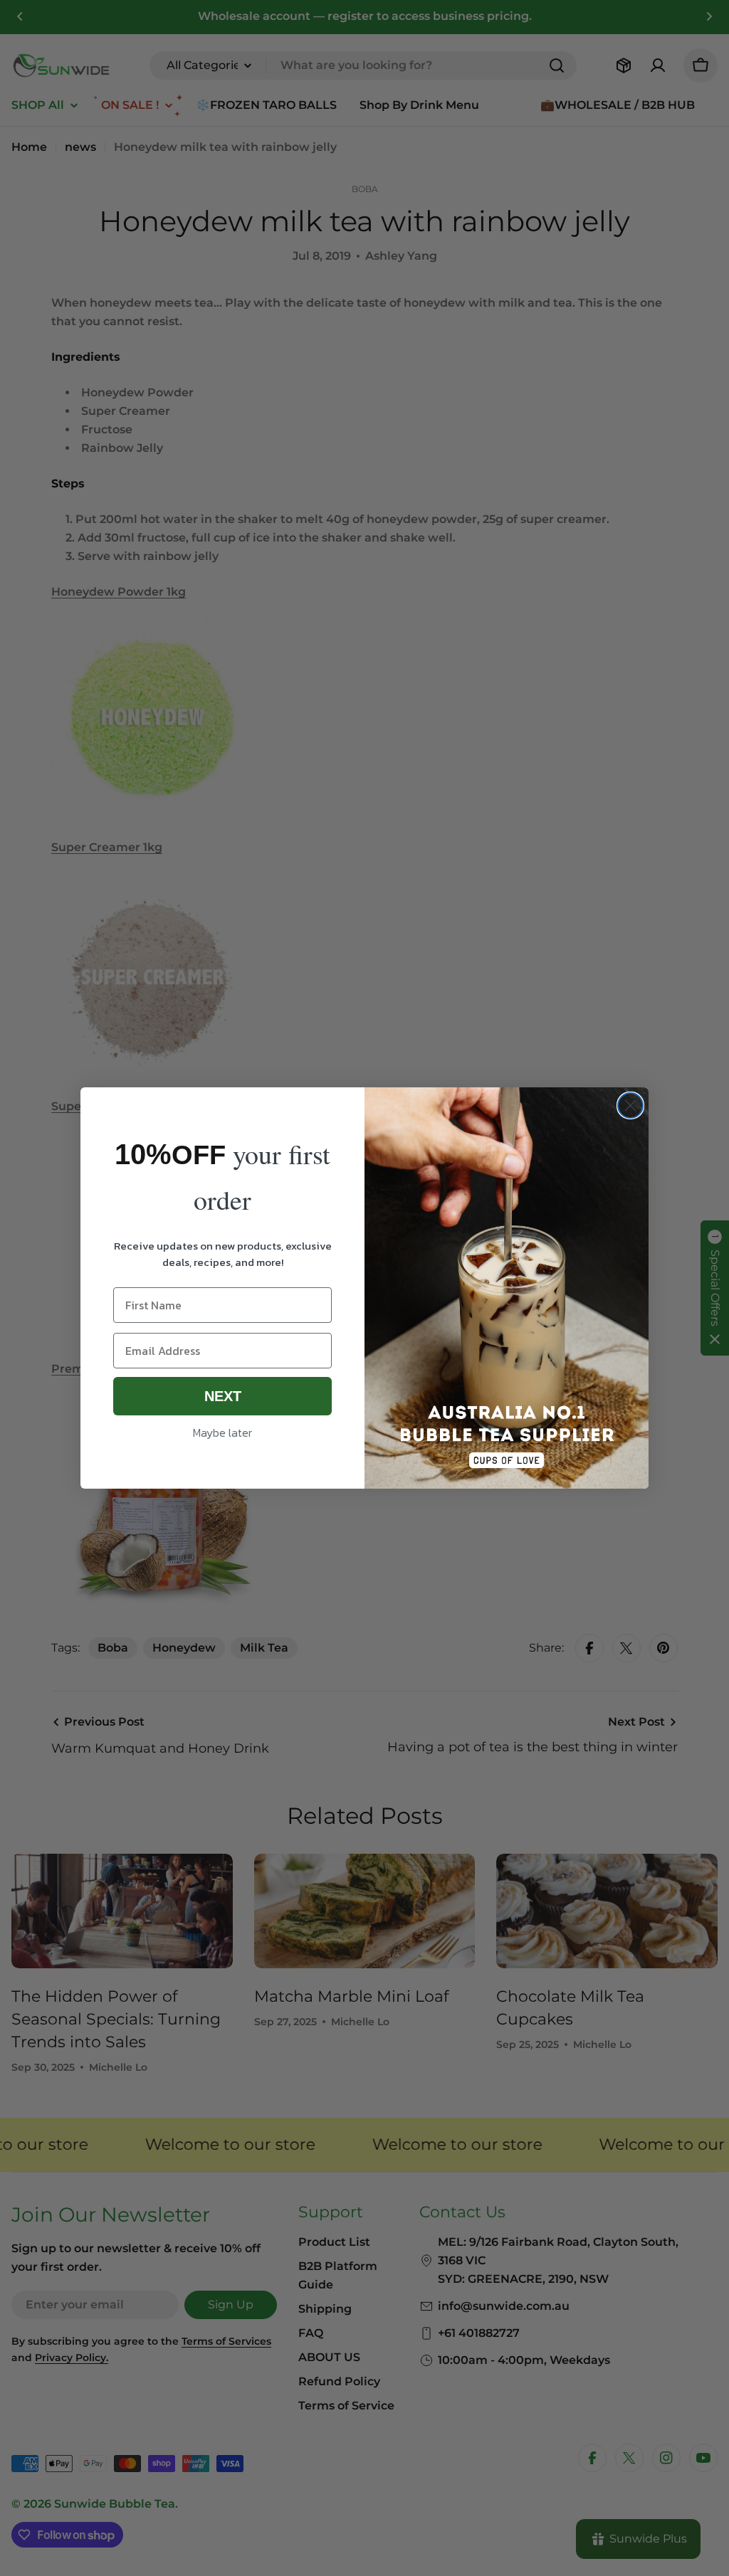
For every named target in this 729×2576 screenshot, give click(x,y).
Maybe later (222, 1432)
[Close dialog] (630, 1105)
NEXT (223, 1396)
